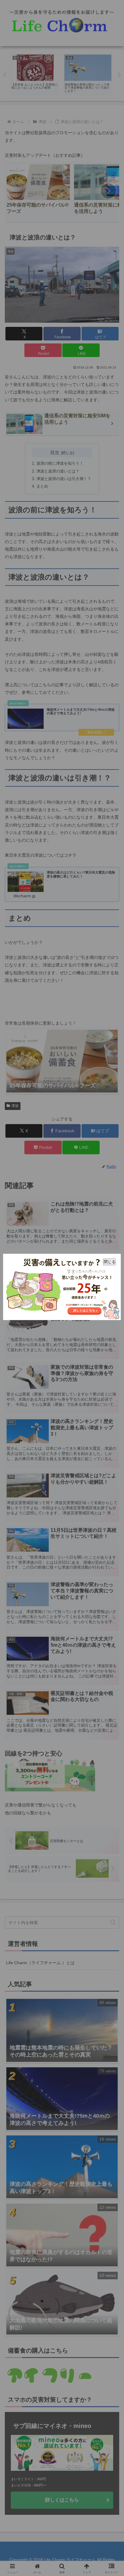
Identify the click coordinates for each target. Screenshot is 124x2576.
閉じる (110, 1261)
